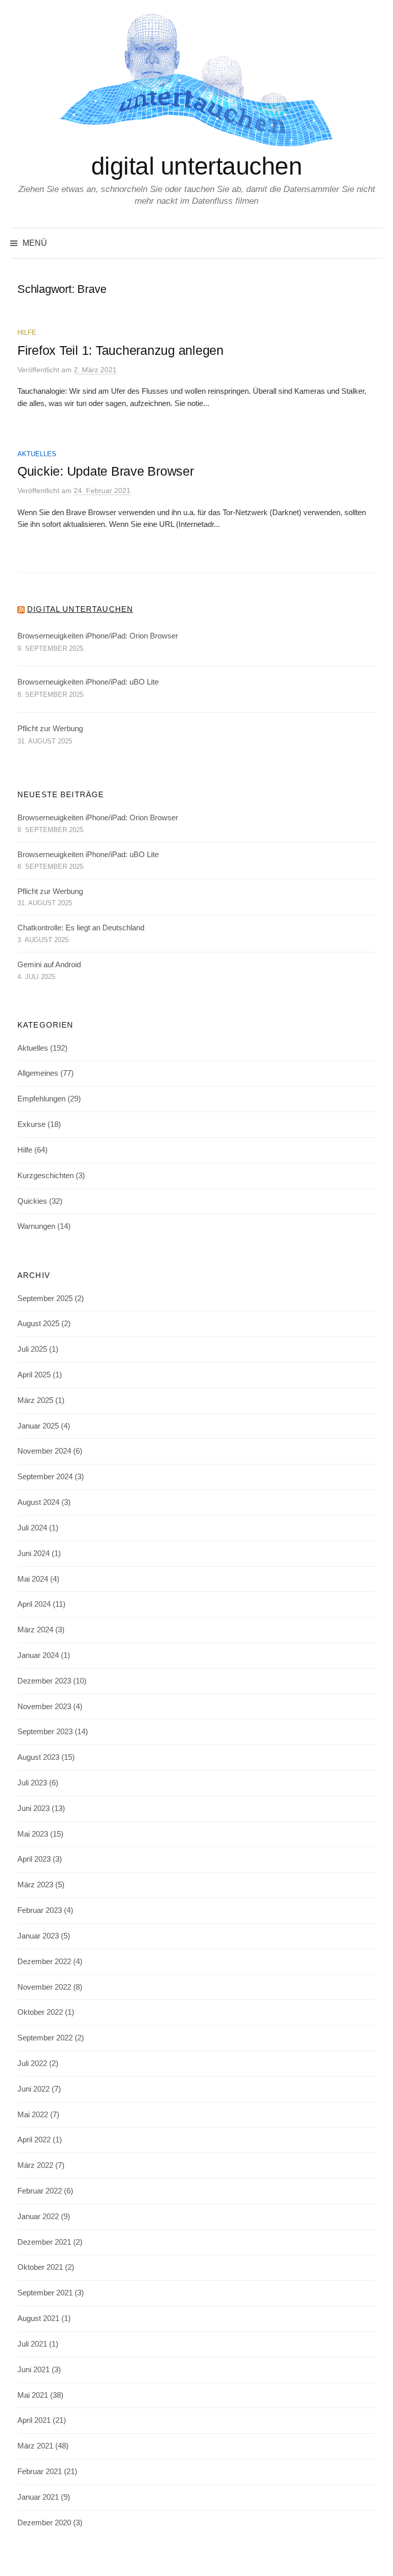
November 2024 (44, 1451)
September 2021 (45, 2293)
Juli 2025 (32, 1349)
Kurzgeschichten (46, 1176)
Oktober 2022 (40, 2012)
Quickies (32, 1201)
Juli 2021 (32, 2344)
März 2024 (35, 1630)
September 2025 (45, 1298)
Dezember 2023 (44, 1681)
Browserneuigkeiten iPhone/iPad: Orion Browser (98, 636)
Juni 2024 (34, 1553)
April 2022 (34, 2140)
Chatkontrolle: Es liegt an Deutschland (81, 928)
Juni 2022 (34, 2089)
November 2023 (44, 1707)
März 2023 (35, 1885)
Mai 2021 (33, 2395)
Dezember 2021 (44, 2242)
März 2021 (35, 2446)
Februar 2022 (40, 2191)
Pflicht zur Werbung (50, 729)
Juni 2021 (34, 2370)
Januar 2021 (38, 2497)
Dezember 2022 (44, 1962)
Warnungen (36, 1226)
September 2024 (45, 1477)
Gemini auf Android (49, 965)
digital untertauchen (196, 166)
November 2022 (44, 1987)
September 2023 (45, 1732)
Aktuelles (37, 454)
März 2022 (35, 2165)
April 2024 (34, 1604)
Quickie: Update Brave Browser (106, 471)
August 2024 (38, 1502)
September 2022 (45, 2038)
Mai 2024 (33, 1579)
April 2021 (34, 2420)
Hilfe (27, 333)
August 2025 (38, 1324)
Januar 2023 (38, 1936)
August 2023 (38, 1757)
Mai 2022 (33, 2115)
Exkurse (31, 1124)
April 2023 (34, 1859)
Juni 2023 (34, 1808)
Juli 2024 (32, 1528)
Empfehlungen (41, 1099)
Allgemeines (38, 1073)
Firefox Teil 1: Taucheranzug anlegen (121, 350)
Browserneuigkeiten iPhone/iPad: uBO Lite (88, 682)
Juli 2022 (32, 2063)
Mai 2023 (33, 1834)
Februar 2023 (40, 1910)
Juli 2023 (32, 1783)
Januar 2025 (38, 1426)
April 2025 (34, 1375)
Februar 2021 (40, 2472)
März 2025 (35, 1400)
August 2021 (38, 2318)
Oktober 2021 (40, 2267)
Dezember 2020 (44, 2523)
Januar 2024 (38, 1655)
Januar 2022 (38, 2217)
